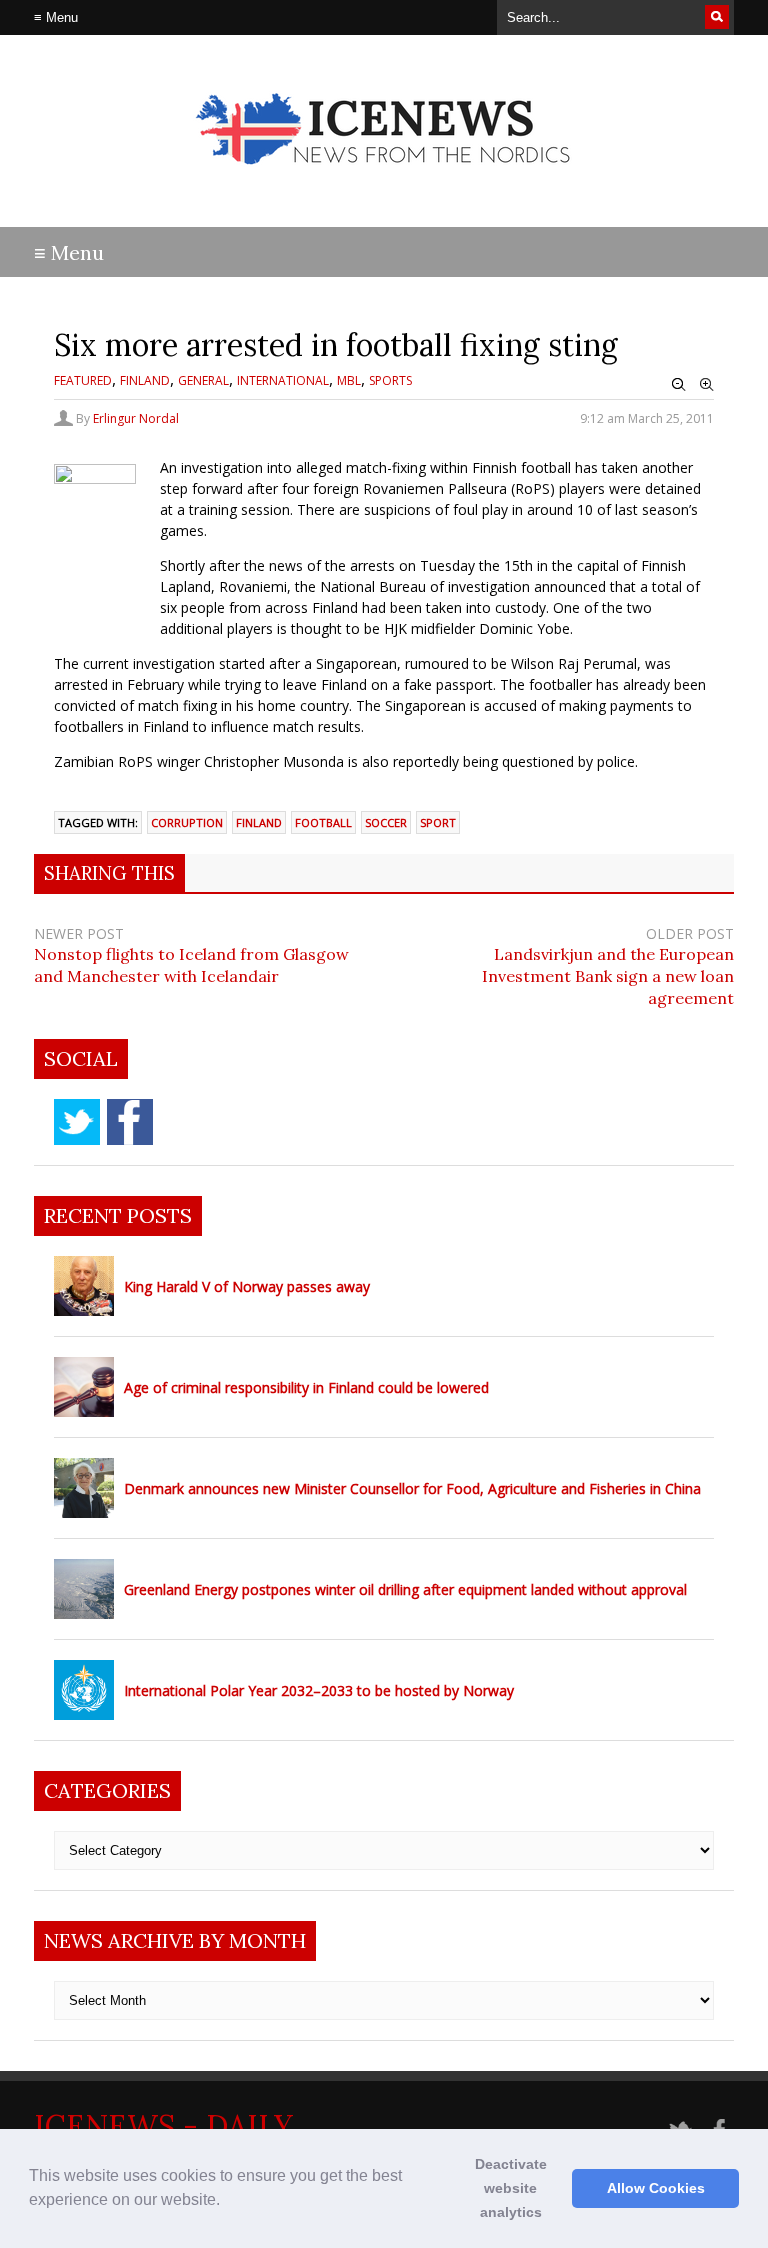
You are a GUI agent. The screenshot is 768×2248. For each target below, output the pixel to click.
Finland (145, 380)
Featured (83, 380)
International (283, 380)
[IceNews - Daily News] (384, 180)
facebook (130, 1122)
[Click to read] (84, 1286)
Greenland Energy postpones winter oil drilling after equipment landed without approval (405, 1589)
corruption (187, 822)
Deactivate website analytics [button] (511, 2188)
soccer (386, 822)
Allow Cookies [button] (656, 2188)
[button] (227, 2202)
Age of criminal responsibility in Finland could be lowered (306, 1387)
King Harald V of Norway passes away (247, 1286)
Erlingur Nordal (136, 418)
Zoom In (707, 385)
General (203, 380)
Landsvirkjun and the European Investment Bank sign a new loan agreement (608, 976)
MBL (349, 380)
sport (438, 822)
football (323, 822)
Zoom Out (679, 385)
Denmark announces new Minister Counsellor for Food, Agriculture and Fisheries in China (412, 1488)
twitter (77, 1122)
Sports (390, 380)
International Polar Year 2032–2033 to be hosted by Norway (319, 1690)
